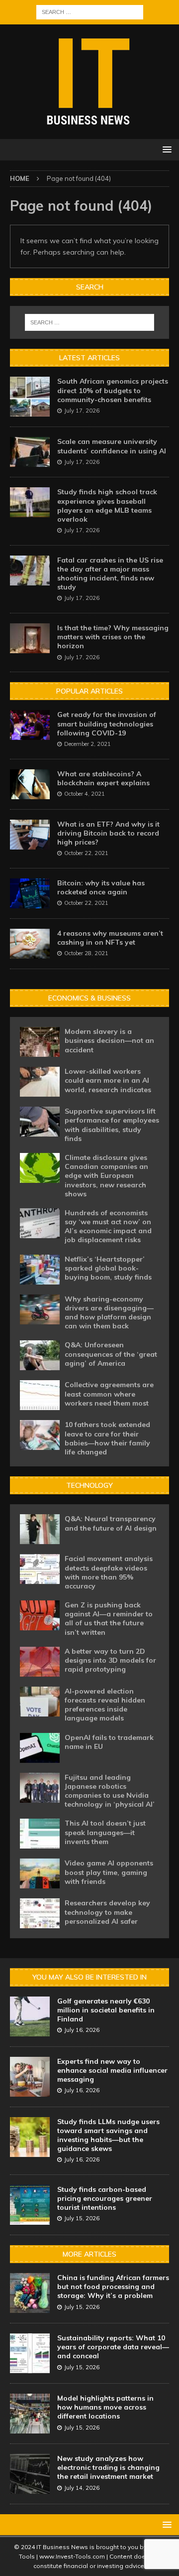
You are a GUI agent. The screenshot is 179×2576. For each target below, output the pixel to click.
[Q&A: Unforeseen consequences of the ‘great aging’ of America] (40, 1355)
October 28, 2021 (86, 953)
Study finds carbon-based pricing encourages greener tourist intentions (105, 2198)
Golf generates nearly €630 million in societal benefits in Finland (106, 2010)
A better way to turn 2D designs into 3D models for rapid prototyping (110, 1660)
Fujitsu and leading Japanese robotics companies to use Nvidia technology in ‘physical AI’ (110, 1791)
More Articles (89, 2254)
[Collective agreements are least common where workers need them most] (40, 1395)
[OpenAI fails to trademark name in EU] (40, 1748)
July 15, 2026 (82, 2218)
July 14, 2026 (82, 2488)
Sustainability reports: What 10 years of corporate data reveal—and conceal (113, 2347)
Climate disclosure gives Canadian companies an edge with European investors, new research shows (106, 1176)
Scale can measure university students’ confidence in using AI (112, 446)
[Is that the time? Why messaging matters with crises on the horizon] (30, 638)
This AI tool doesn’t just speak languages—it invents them (105, 1832)
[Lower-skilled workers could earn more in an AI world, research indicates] (40, 1082)
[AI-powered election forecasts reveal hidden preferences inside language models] (40, 1702)
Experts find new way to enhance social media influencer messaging (112, 2070)
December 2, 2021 (88, 744)
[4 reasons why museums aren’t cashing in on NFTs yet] (30, 944)
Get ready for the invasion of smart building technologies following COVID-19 (107, 723)
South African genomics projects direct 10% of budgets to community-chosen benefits (113, 390)
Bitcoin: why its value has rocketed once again (101, 887)
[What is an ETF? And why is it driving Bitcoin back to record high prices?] (30, 835)
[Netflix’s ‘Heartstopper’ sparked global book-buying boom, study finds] (40, 1270)
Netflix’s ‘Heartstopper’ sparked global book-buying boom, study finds (108, 1268)
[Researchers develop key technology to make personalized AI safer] (40, 1913)
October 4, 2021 (85, 794)
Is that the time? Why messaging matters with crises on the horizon (113, 637)
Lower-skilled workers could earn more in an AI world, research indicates (108, 1080)
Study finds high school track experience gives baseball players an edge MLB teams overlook (107, 505)
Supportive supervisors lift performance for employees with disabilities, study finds (112, 1125)
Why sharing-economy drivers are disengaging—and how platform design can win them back (109, 1313)
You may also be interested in (89, 1977)
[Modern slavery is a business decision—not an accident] (40, 1042)
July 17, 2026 (82, 411)
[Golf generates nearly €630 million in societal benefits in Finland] (30, 2016)
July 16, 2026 (82, 2030)
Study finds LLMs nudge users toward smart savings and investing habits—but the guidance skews (108, 2135)
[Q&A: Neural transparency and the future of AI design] (40, 1529)
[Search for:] (90, 11)
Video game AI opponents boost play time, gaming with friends (109, 1872)
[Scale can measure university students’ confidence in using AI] (30, 452)
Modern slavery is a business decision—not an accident (109, 1040)
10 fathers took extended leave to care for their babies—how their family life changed (107, 1438)
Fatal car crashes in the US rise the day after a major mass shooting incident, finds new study (110, 574)
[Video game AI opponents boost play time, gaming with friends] (40, 1873)
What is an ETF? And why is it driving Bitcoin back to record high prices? (108, 833)
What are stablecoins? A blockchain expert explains (103, 778)
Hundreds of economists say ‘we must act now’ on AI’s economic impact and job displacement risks (108, 1226)
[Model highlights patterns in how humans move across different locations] (30, 2414)
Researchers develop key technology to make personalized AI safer (107, 1912)
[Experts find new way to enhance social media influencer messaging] (30, 2077)
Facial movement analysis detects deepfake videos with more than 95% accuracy (109, 1572)
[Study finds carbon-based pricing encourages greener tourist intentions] (30, 2205)
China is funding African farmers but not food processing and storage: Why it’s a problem (113, 2287)
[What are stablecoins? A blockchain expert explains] (30, 784)
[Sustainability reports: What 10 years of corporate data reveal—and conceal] (30, 2353)
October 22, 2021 (86, 853)
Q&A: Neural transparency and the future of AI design (111, 1523)
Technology (89, 1485)
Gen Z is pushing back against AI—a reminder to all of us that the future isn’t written (109, 1619)
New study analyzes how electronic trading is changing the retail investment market (108, 2467)
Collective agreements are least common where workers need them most (109, 1394)
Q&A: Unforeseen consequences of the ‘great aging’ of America (111, 1354)
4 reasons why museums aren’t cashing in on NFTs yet (110, 938)
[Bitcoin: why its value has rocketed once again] (30, 893)
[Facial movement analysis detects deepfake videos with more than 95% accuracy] (40, 1569)
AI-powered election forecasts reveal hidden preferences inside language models (105, 1705)
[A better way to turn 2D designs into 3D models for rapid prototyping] (40, 1662)
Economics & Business (89, 998)
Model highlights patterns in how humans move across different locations (105, 2407)
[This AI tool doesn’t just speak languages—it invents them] (40, 1834)
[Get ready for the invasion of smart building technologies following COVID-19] (30, 725)
